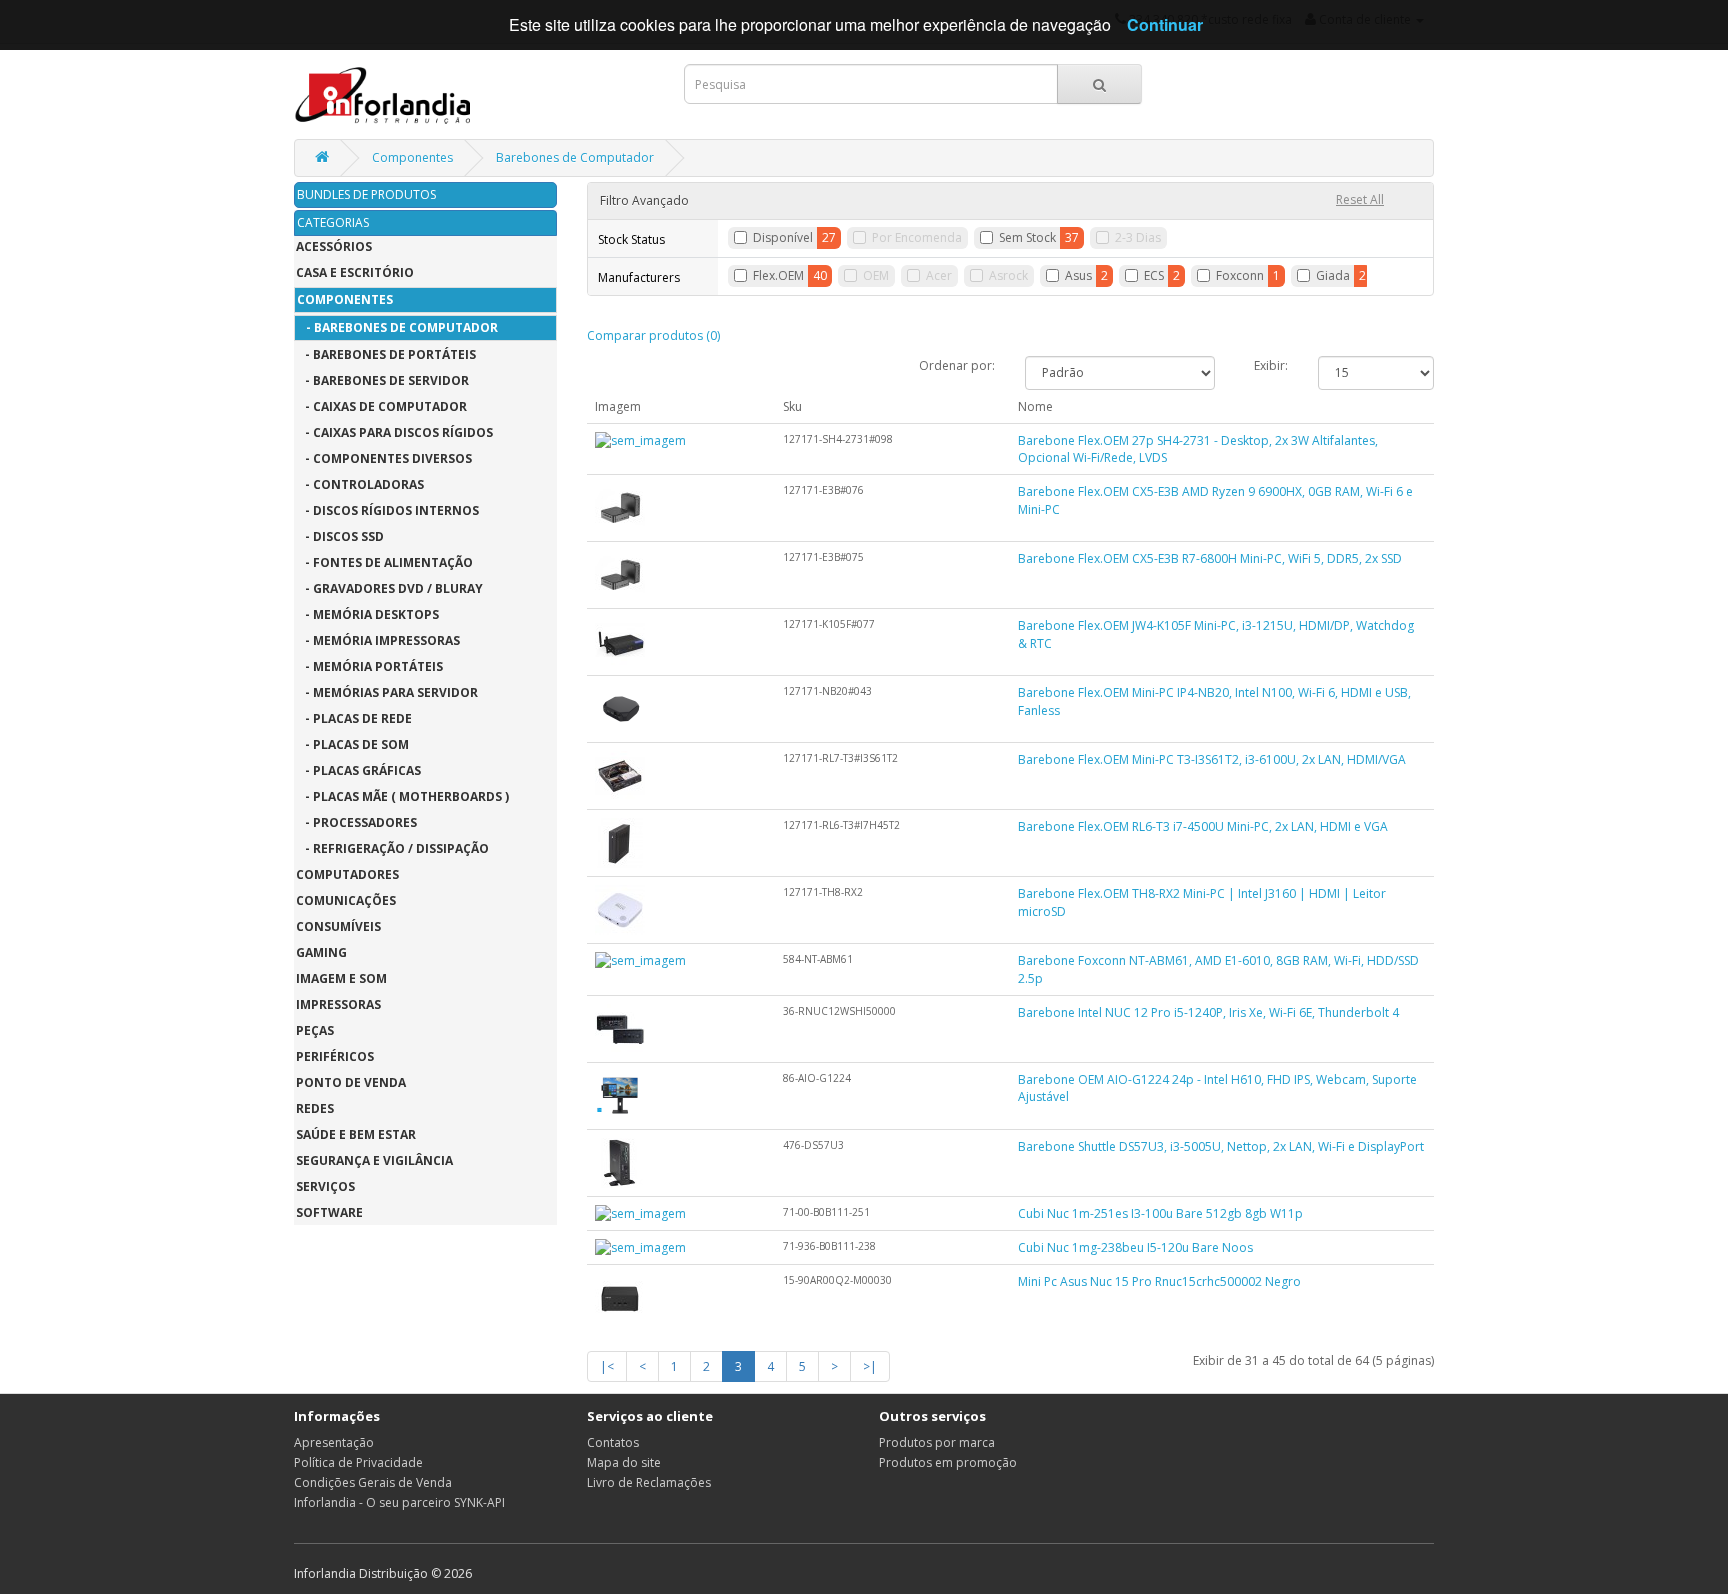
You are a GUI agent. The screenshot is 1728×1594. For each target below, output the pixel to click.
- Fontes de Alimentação (384, 562)
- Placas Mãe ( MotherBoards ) (402, 796)
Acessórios (334, 246)
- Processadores (356, 822)
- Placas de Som (352, 744)
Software (329, 1212)
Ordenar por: (957, 365)
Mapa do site (624, 1462)
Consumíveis (338, 926)
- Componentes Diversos (384, 458)
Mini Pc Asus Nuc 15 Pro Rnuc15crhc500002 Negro (1159, 1281)
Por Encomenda (917, 237)
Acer (939, 275)
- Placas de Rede (354, 718)
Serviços (325, 1186)
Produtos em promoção (948, 1462)
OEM (876, 275)
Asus (1078, 275)
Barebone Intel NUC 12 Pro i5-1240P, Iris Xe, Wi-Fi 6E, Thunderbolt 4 (1208, 1012)
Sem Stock (1027, 237)
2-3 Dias (1138, 237)
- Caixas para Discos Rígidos (394, 432)
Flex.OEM (778, 275)
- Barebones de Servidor (382, 380)
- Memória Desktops (367, 614)
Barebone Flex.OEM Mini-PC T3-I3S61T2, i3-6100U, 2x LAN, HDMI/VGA (1212, 759)
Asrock (1008, 275)
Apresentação (334, 1442)
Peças (315, 1030)
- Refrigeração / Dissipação (392, 848)
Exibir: (1271, 365)
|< (607, 1366)
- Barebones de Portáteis (386, 354)
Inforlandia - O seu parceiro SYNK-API (399, 1502)
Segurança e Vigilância (374, 1160)
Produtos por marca (937, 1442)
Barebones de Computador (575, 157)
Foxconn (1240, 275)
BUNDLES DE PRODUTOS (366, 194)
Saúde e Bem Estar (356, 1134)
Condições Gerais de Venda (373, 1482)
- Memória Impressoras (378, 640)
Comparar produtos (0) (653, 335)
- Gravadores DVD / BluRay (389, 588)
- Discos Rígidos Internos (387, 510)
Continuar (1165, 24)
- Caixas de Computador (381, 406)
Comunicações (346, 900)
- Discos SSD (340, 536)
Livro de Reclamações (649, 1482)
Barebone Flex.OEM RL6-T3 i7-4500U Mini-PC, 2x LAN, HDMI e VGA (1203, 826)
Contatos (613, 1442)
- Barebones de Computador (397, 327)
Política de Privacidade (358, 1462)
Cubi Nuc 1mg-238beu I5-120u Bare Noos (1135, 1247)
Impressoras (338, 1004)
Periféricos (335, 1056)
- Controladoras (360, 484)
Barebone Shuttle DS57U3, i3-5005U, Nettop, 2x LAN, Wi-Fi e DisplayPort (1221, 1146)
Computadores (347, 874)
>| (870, 1366)
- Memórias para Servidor (387, 692)
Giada (1333, 275)
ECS (1154, 275)
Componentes (412, 157)
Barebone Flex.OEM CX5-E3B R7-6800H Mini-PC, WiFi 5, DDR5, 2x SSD (1210, 558)
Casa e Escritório (355, 272)
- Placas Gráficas (358, 770)
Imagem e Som (341, 978)
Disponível (783, 237)
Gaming (321, 952)
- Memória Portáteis (369, 666)
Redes (315, 1108)
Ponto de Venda (351, 1082)
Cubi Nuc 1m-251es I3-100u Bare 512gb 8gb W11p (1160, 1213)
